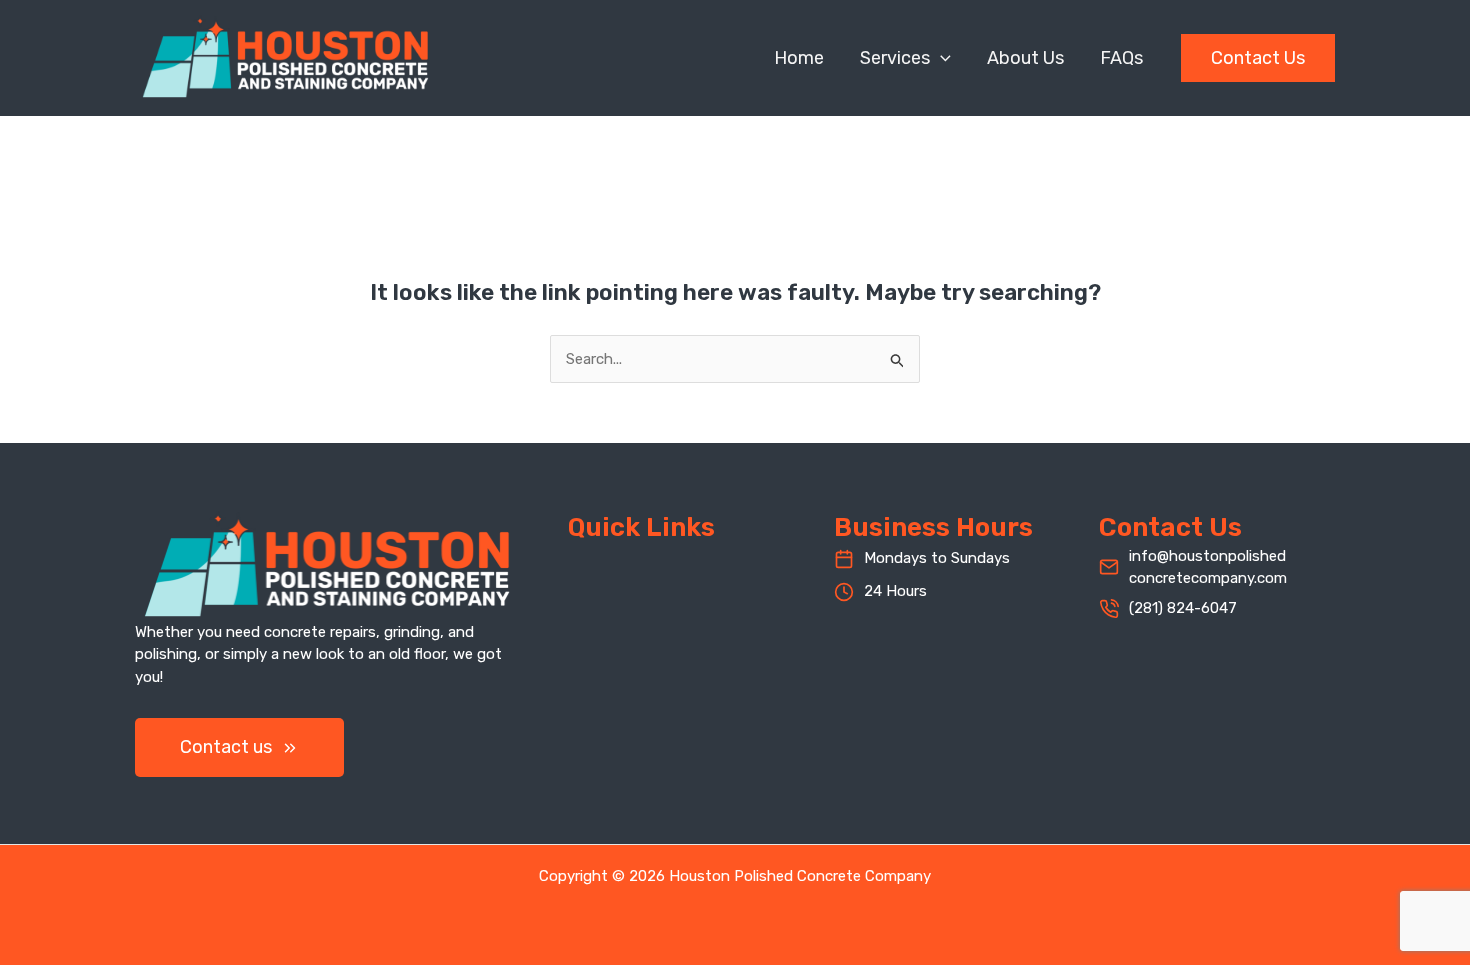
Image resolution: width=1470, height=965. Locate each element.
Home (799, 58)
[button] (940, 58)
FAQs (1121, 58)
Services (895, 58)
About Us (1025, 58)
